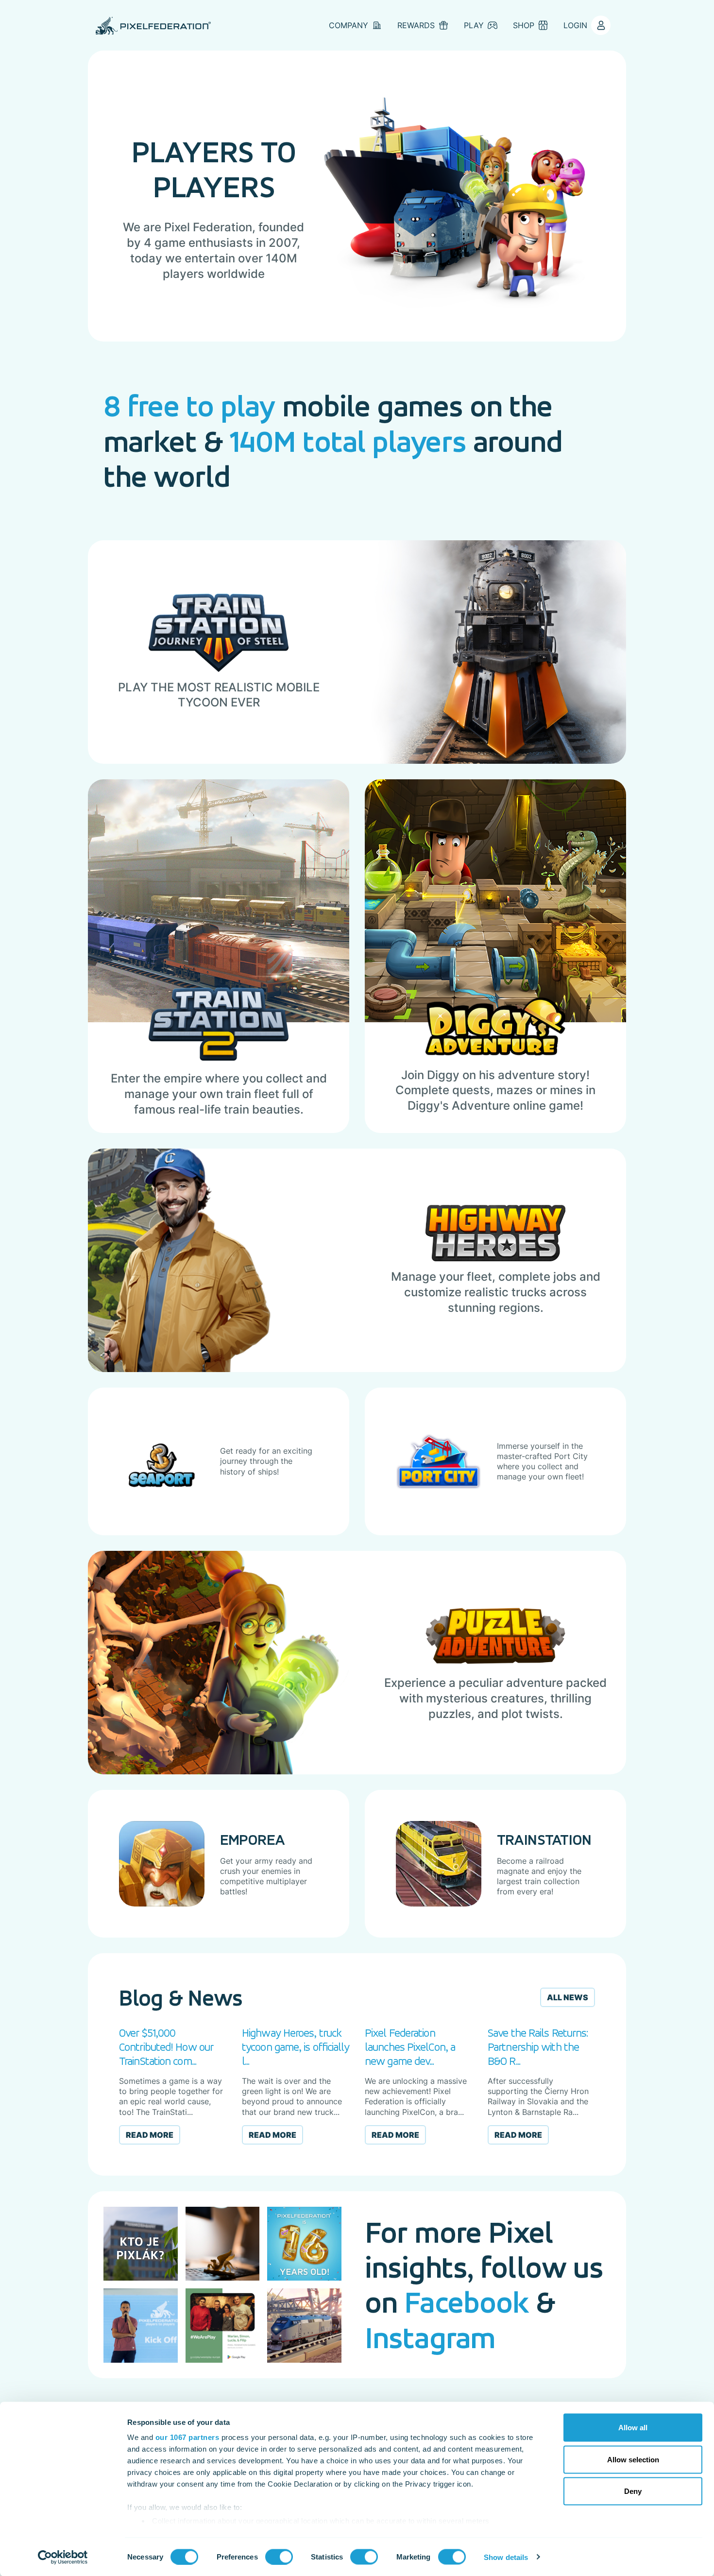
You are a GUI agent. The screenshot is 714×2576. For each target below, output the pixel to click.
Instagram (430, 2337)
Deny (633, 2491)
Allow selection (633, 2459)
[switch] (279, 2557)
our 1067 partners (187, 2437)
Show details (506, 2557)
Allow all (633, 2428)
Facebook (467, 2302)
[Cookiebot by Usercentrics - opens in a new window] (63, 2557)
